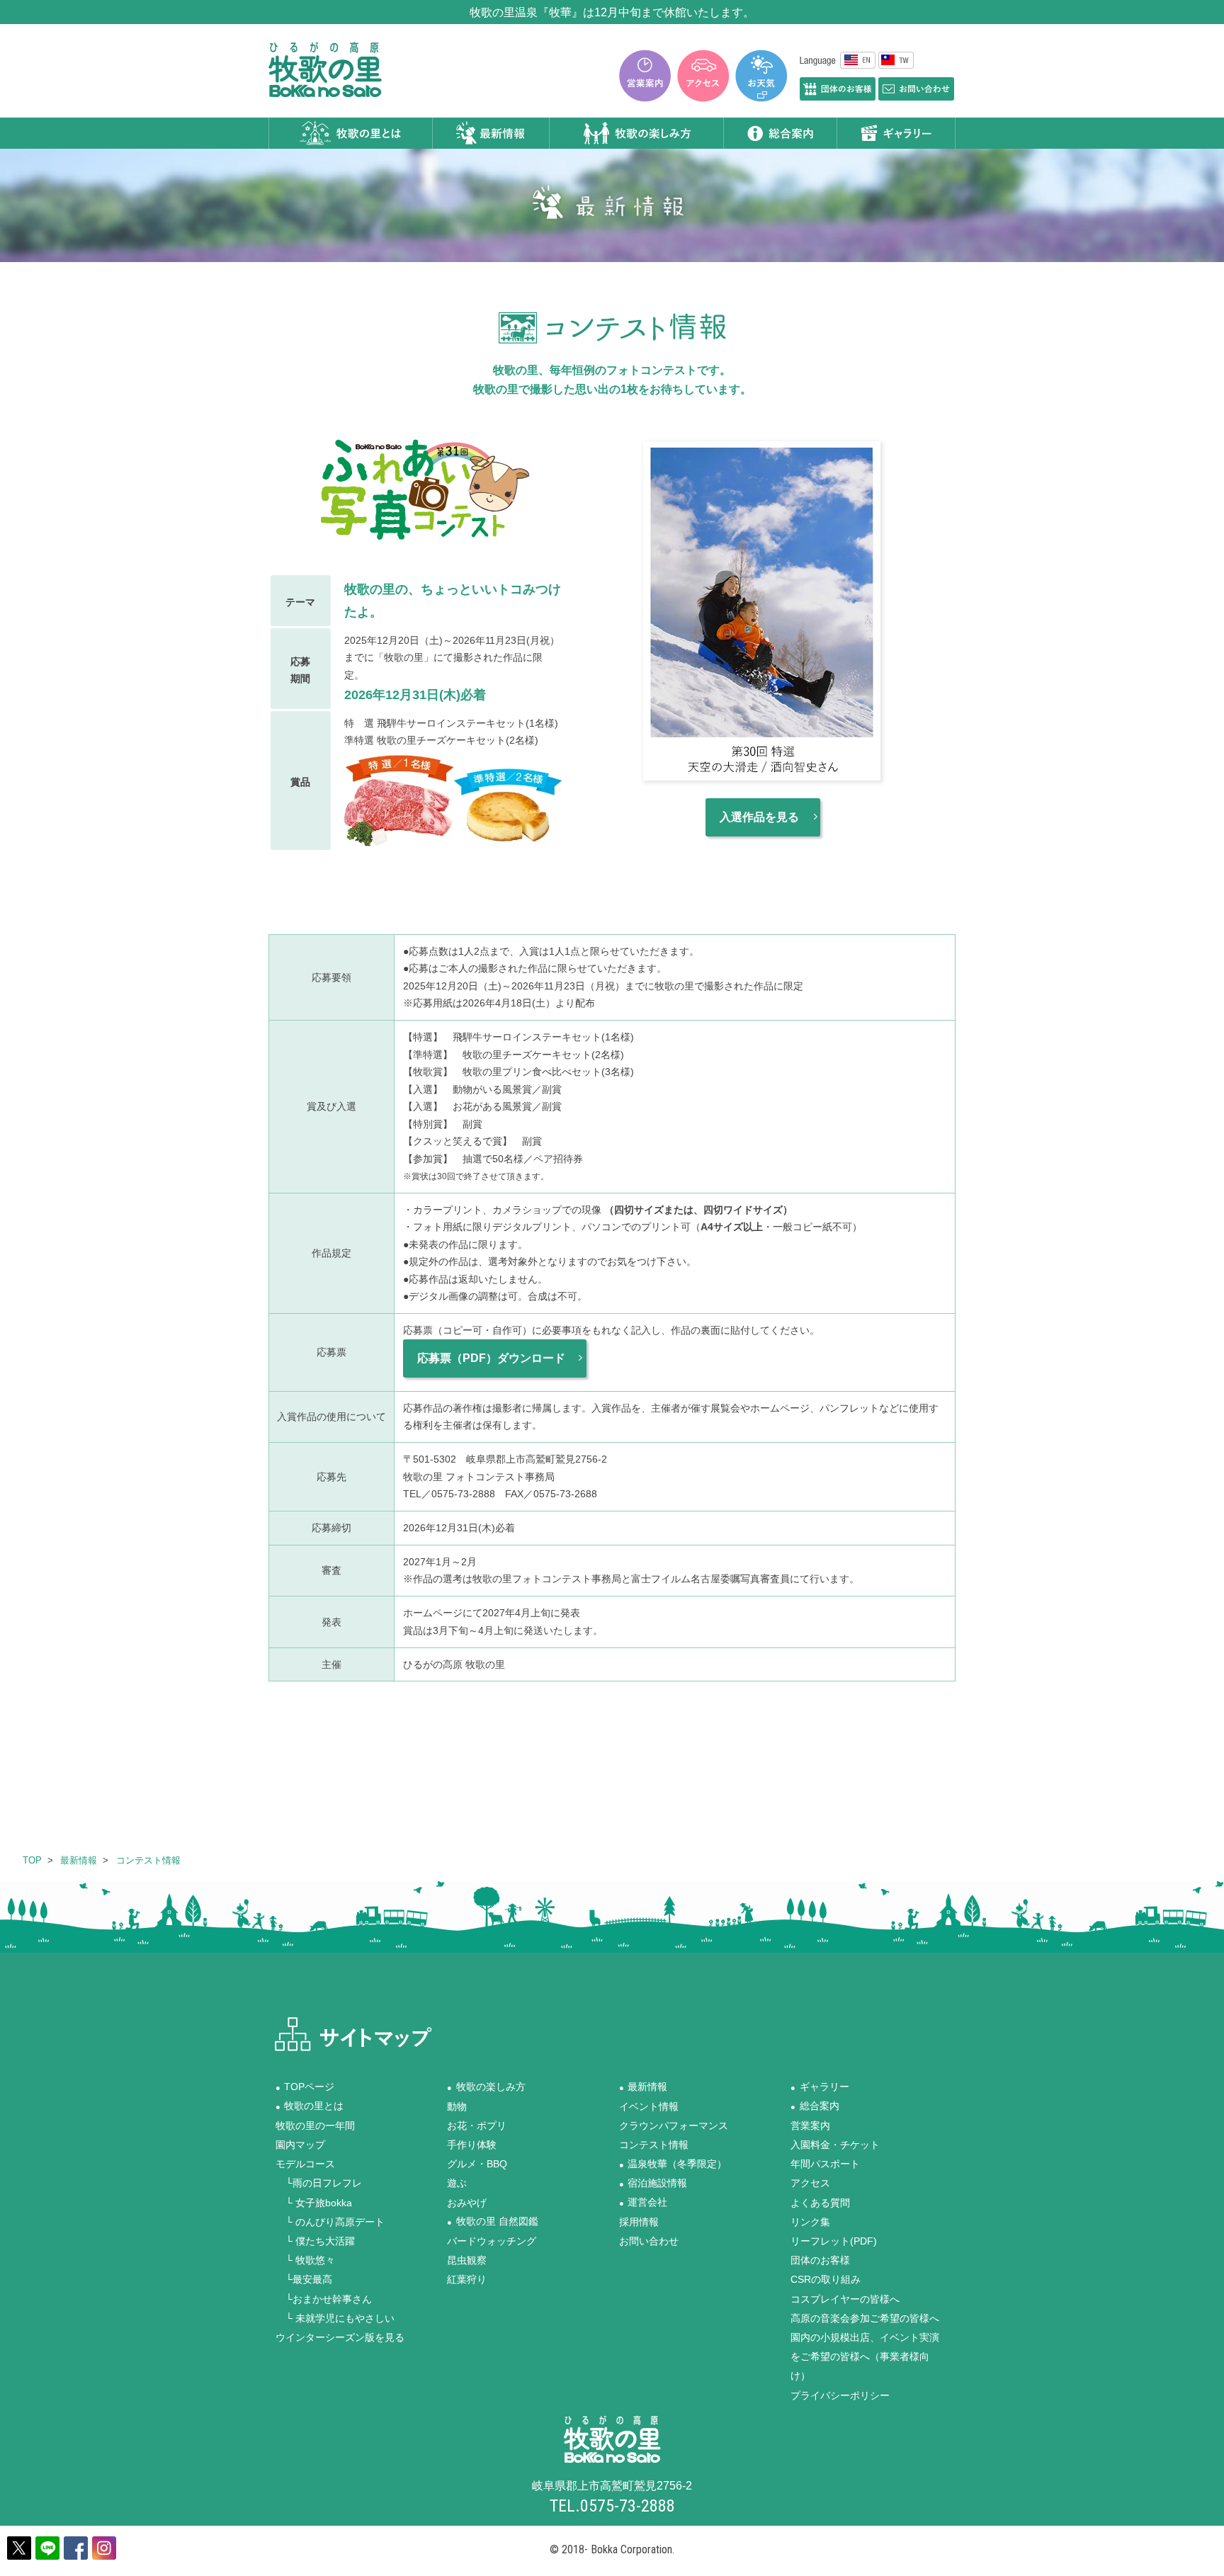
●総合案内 (815, 2106)
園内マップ (300, 2145)
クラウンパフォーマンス (674, 2125)
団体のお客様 (820, 2260)
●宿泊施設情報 (653, 2183)
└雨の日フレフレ (319, 2183)
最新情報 (79, 1860)
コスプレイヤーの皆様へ (845, 2298)
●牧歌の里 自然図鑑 (493, 2221)
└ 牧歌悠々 (305, 2260)
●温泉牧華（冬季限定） (673, 2164)
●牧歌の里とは (310, 2106)
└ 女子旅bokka (314, 2202)
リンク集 (810, 2221)
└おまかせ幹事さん (324, 2298)
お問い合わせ (649, 2241)
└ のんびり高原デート (330, 2221)
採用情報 (639, 2221)
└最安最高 (304, 2279)
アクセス (810, 2183)
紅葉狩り (467, 2279)
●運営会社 (644, 2202)
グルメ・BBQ (477, 2164)
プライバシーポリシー (840, 2395)
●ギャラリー (820, 2087)
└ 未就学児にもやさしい (335, 2317)
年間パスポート (825, 2164)
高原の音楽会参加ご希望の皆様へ (865, 2317)
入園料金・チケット (835, 2145)
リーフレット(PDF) (834, 2241)
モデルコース (305, 2164)
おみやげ (467, 2202)
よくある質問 (820, 2202)
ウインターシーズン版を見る (340, 2337)
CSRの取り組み (826, 2279)
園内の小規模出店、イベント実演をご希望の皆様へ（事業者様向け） (865, 2356)
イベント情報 (649, 2106)
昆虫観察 (467, 2260)
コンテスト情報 (148, 1860)
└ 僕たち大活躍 (315, 2241)
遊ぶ (457, 2183)
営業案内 (810, 2125)
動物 (457, 2106)
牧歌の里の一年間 (315, 2125)
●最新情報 (644, 2087)
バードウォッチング (492, 2241)
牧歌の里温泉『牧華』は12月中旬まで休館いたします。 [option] (612, 12)
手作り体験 (472, 2145)
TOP (32, 1860)
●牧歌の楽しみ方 (486, 2087)
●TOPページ (305, 2087)
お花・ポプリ (477, 2125)
